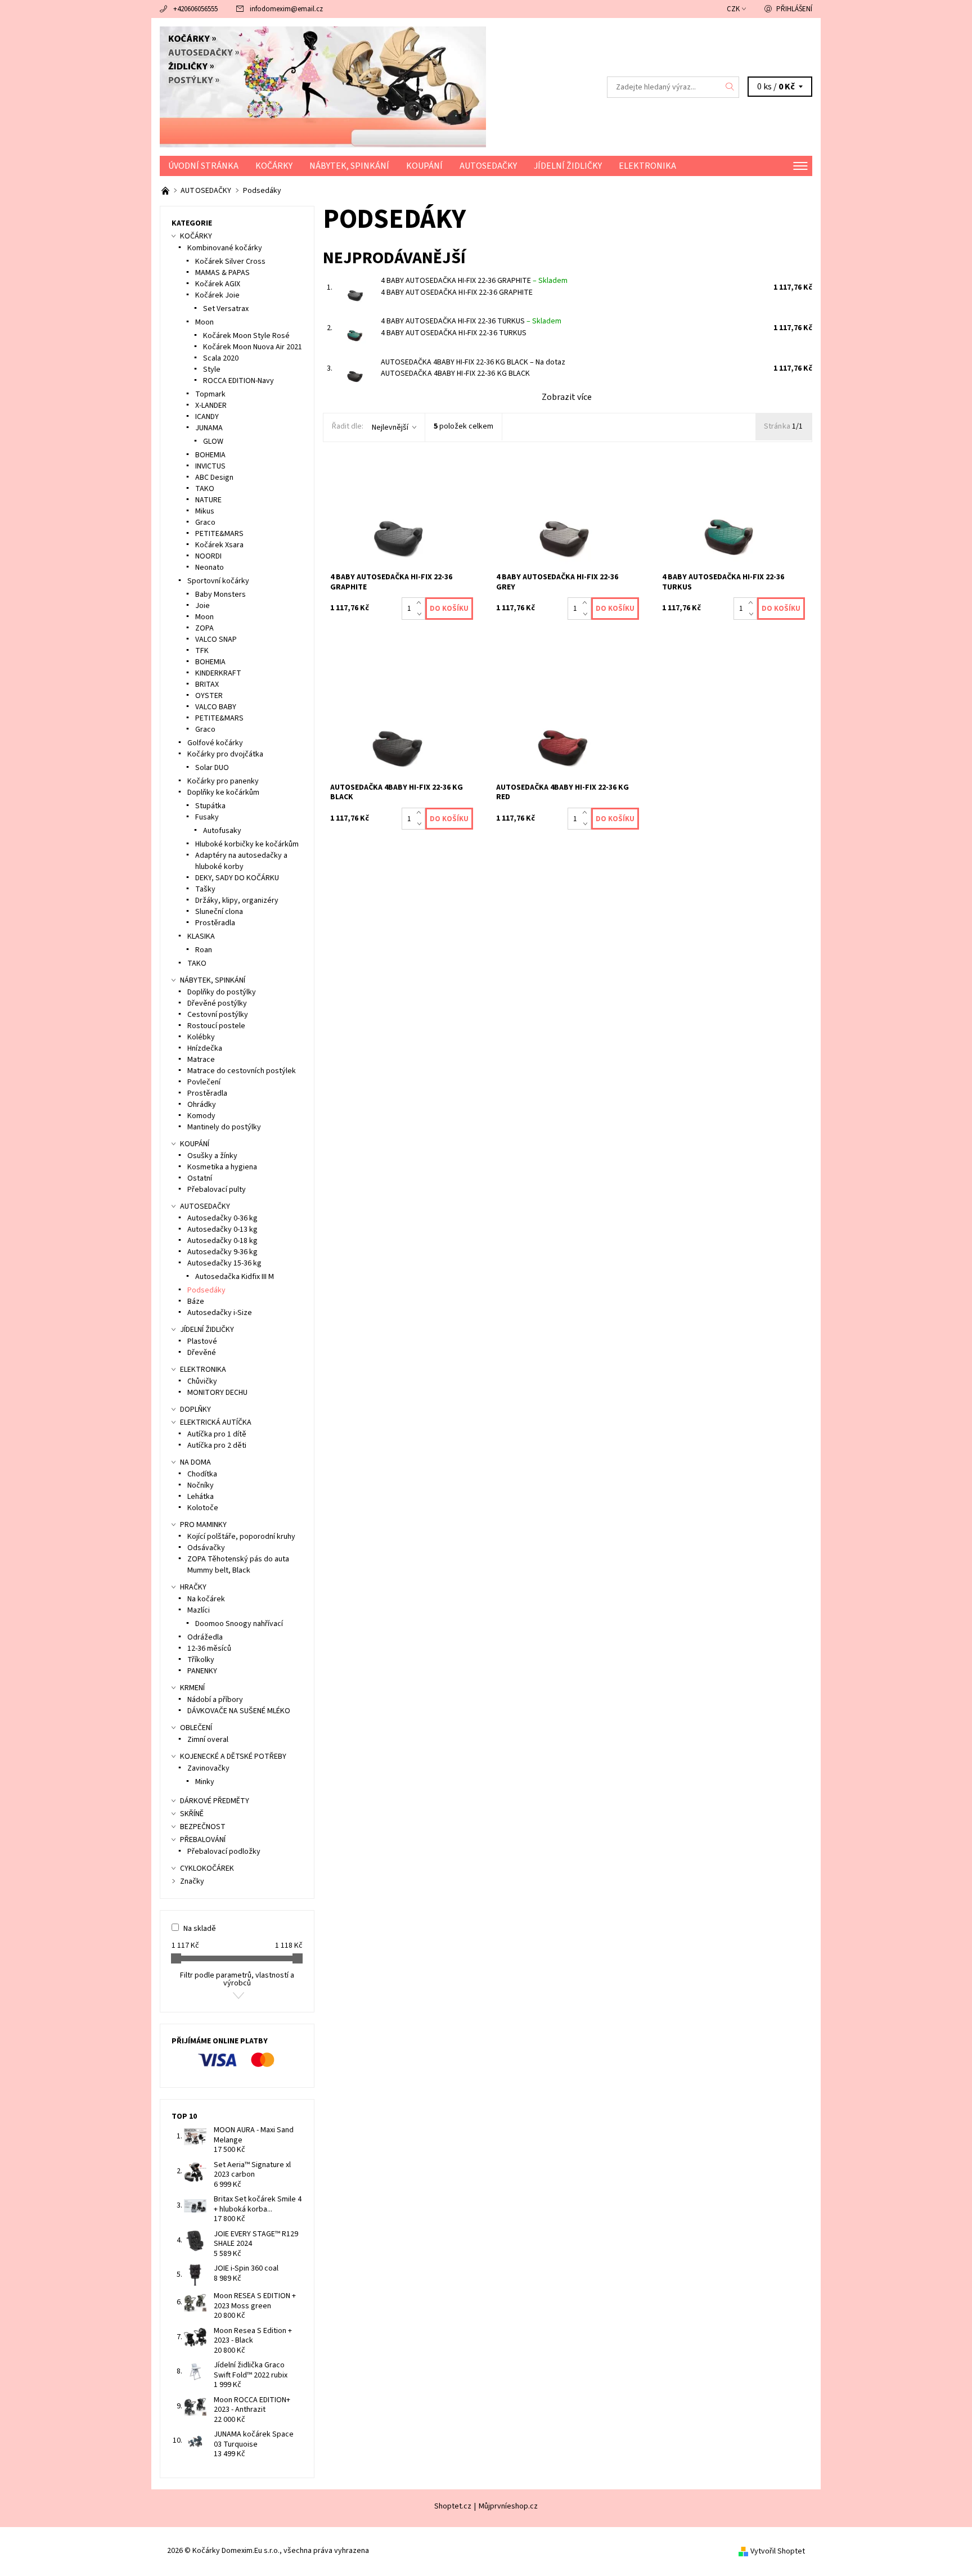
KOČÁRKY (274, 166)
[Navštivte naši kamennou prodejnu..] (166, 191)
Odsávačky (206, 1548)
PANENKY (202, 1671)
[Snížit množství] (421, 614)
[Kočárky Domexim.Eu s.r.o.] (323, 87)
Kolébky (201, 1037)
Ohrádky (202, 1105)
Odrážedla (205, 1637)
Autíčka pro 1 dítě (217, 1434)
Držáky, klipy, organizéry (237, 900)
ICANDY (207, 417)
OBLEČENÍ (196, 1728)
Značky (192, 1881)
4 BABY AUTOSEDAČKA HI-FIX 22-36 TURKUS (471, 321)
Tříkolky (201, 1660)
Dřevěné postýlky (217, 1003)
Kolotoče (203, 1508)
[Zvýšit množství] (421, 603)
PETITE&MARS (219, 534)
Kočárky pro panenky (223, 781)
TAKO (205, 489)
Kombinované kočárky (225, 248)
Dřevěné (202, 1353)
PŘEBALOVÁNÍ (203, 1840)
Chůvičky (202, 1381)
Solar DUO (212, 768)
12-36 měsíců (209, 1649)
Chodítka (202, 1474)
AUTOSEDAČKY (488, 166)
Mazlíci (199, 1610)
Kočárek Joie (217, 295)
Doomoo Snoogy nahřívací (239, 1624)
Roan (204, 950)
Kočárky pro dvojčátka (225, 754)
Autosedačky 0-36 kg (222, 1218)
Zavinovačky (208, 1768)
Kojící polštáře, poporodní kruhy (241, 1537)
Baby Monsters (220, 595)
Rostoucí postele (216, 1026)
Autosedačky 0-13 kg (222, 1230)
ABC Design (214, 478)
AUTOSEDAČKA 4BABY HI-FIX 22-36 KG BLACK (473, 362)
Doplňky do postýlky (222, 992)
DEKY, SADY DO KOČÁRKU (237, 878)
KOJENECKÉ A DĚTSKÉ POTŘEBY (233, 1757)
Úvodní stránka (203, 166)
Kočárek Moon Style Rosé (246, 336)
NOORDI (208, 556)
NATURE (208, 500)
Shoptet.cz (453, 2506)
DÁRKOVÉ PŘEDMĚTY (215, 1801)
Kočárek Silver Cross (230, 262)
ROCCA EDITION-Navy (238, 381)
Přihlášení (794, 9)
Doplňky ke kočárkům (223, 792)
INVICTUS (210, 466)
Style (212, 370)
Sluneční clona (219, 912)
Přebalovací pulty (217, 1190)
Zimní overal (208, 1740)
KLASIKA (201, 936)
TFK (202, 651)
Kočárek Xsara (219, 545)
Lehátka (201, 1497)
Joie (202, 606)
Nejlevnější (390, 427)
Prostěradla (215, 923)
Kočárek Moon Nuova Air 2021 (253, 347)
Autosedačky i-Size (220, 1313)
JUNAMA (209, 428)
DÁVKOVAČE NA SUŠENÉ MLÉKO (239, 1711)
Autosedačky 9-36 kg (222, 1252)
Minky (205, 1782)
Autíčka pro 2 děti (217, 1445)
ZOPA (204, 628)
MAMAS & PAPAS (222, 273)
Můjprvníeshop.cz (508, 2506)
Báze (196, 1301)
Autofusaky (222, 831)
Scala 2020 (221, 358)
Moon (204, 322)
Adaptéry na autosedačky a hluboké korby (241, 861)
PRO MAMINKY (203, 1525)
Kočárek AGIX (218, 284)
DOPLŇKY (195, 1409)
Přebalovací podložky (224, 1852)
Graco (205, 523)
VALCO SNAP (216, 640)
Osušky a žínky (212, 1156)
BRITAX (207, 684)
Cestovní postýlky (218, 1015)
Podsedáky (206, 1290)
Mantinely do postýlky (224, 1127)
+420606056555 (195, 9)
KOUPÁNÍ (424, 166)
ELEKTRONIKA (647, 166)
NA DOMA (195, 1462)
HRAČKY (193, 1587)
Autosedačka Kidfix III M (235, 1277)
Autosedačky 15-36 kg (224, 1263)
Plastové (202, 1341)
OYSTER (209, 696)
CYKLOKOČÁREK (207, 1868)
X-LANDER (211, 406)
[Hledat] (730, 87)
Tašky (205, 889)
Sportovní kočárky (218, 581)
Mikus (205, 511)
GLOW (213, 442)
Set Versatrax (226, 309)
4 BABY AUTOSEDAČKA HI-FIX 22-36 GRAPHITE (474, 281)
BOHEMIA (210, 455)
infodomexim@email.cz (286, 9)
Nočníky (201, 1485)
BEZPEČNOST (203, 1827)
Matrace (201, 1060)
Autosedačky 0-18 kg (222, 1241)
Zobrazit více (567, 397)
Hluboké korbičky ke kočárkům (247, 844)
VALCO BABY (216, 707)
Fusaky (207, 817)
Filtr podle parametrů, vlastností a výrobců (237, 1979)
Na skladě (200, 1929)
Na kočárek (206, 1599)
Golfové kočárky (215, 743)
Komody (201, 1116)
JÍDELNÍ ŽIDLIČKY (568, 166)
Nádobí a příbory (215, 1700)
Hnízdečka (205, 1048)
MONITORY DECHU (217, 1393)
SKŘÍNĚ (192, 1814)
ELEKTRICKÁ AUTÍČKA (216, 1422)
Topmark (210, 394)
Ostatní (200, 1178)
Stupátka (210, 806)
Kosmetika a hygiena (222, 1167)
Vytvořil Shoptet (778, 2551)
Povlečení (204, 1082)
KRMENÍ (192, 1688)
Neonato (210, 568)
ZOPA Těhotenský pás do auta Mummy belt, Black (238, 1565)
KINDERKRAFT (218, 673)
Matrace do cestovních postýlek (242, 1071)
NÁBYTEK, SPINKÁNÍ (349, 166)
